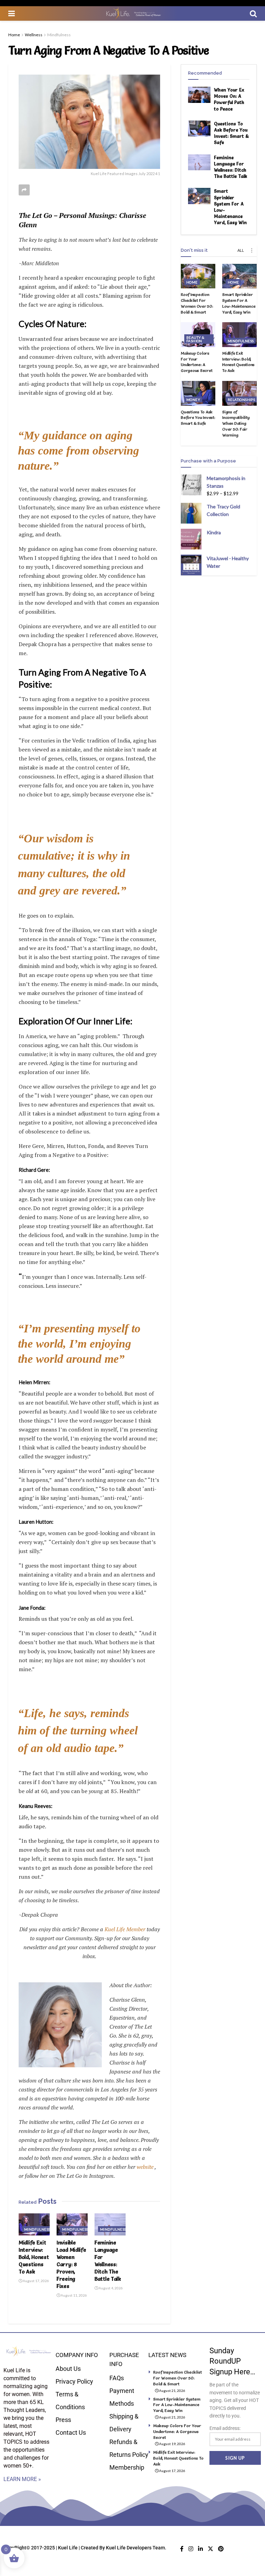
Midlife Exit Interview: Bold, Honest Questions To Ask (34, 2257)
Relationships (241, 400)
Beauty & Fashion (195, 339)
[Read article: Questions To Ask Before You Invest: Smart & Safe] (199, 128)
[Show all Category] (252, 250)
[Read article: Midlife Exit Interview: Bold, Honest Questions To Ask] (34, 2224)
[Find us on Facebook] (182, 2549)
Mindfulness (59, 35)
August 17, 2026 (36, 2281)
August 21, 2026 (172, 2391)
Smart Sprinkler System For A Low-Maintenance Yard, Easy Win (239, 303)
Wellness (34, 35)
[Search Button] (253, 13)
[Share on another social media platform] (24, 190)
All (241, 250)
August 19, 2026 (172, 2444)
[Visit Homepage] (132, 13)
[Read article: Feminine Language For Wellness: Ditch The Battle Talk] (110, 2224)
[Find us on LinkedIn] (200, 2549)
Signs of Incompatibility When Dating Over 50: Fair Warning (236, 423)
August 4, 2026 (110, 2288)
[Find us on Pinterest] (221, 2549)
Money (193, 400)
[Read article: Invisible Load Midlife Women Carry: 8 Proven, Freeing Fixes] (72, 2224)
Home (14, 35)
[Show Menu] (12, 13)
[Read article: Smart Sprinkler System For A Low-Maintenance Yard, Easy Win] (199, 196)
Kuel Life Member (124, 1929)
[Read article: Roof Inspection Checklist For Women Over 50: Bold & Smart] (198, 276)
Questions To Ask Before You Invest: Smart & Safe (198, 418)
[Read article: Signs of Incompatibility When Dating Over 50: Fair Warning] (239, 393)
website (145, 2167)
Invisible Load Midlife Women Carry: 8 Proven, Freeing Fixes (71, 2264)
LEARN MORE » (22, 2479)
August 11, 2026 (73, 2295)
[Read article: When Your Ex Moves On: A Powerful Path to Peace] (199, 95)
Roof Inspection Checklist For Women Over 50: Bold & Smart (197, 303)
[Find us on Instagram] (191, 2549)
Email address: (225, 2428)
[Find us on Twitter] (210, 2549)
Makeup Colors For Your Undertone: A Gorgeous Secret (197, 362)
